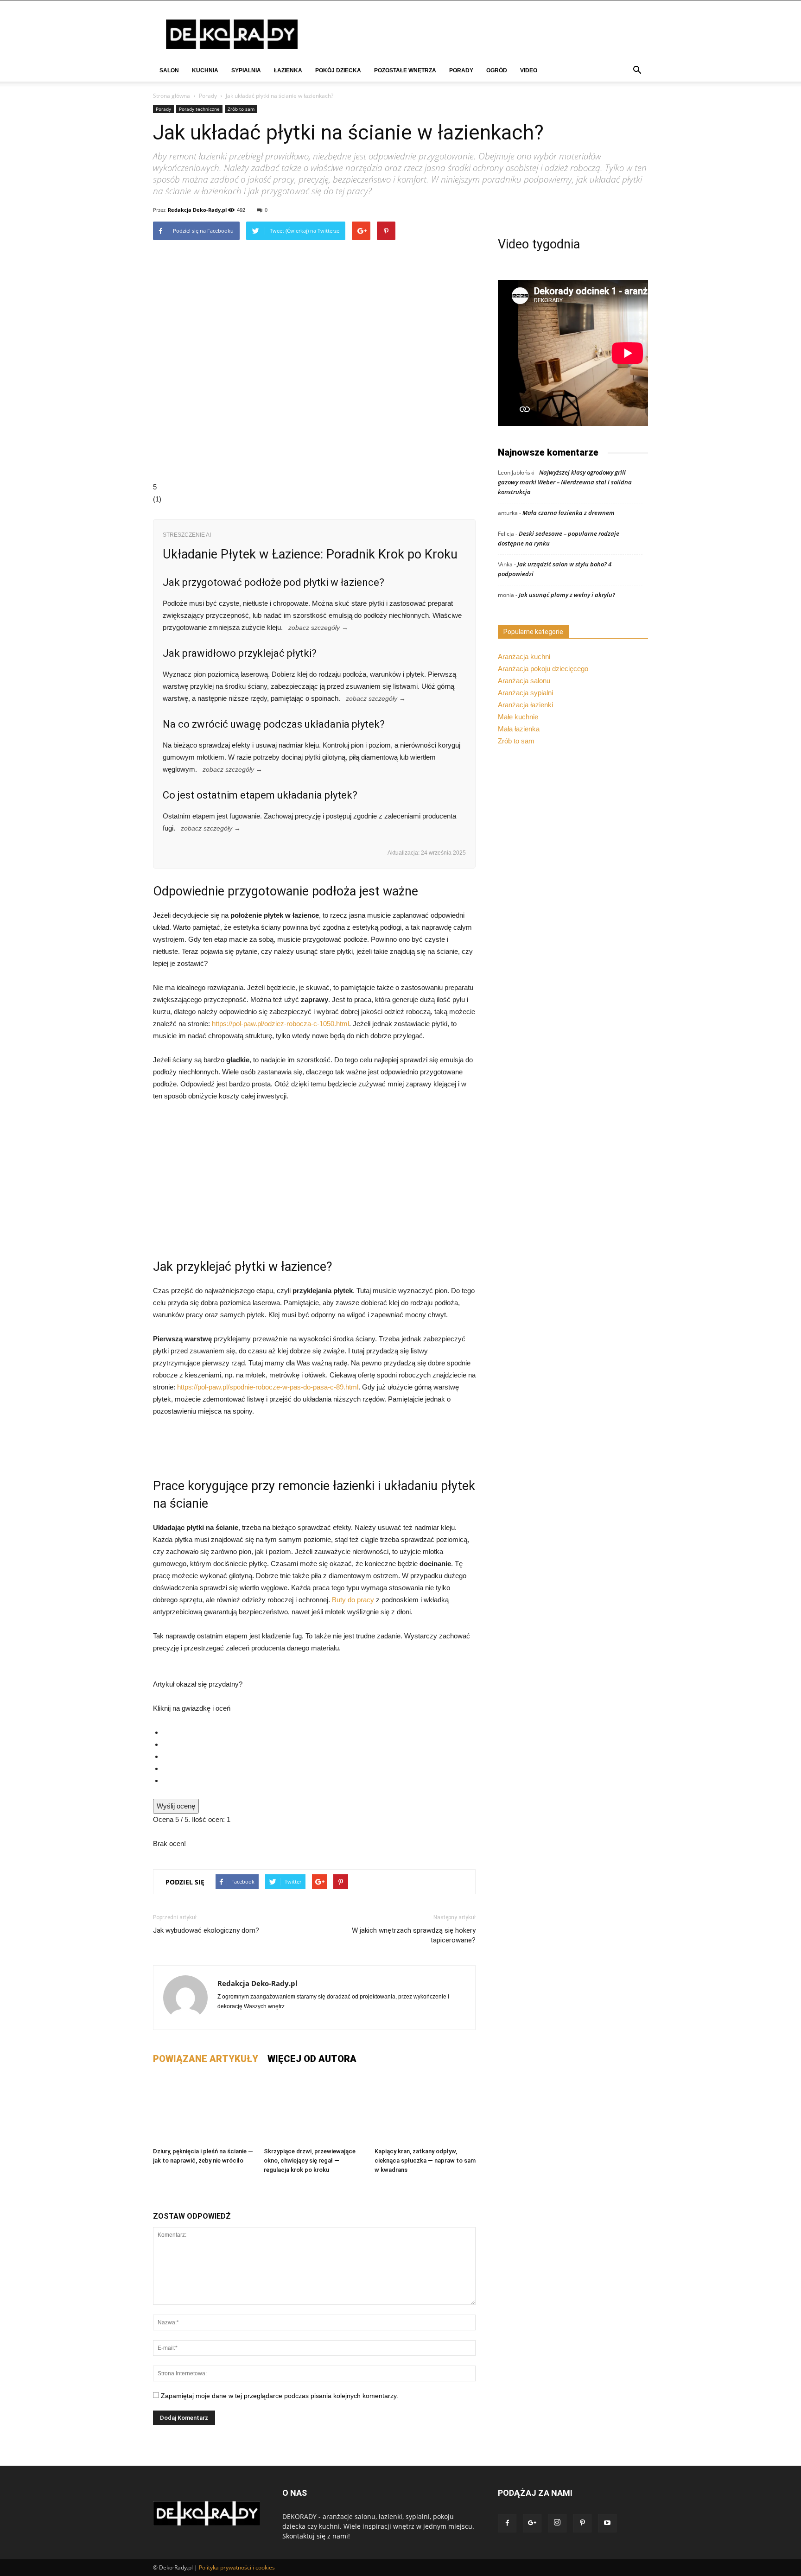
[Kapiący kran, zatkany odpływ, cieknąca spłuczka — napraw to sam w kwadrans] (425, 2109)
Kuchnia (205, 70)
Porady (461, 70)
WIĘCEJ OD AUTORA (312, 2059)
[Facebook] (507, 2523)
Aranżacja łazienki (525, 705)
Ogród (497, 70)
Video (529, 70)
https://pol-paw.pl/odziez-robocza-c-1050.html (280, 1024)
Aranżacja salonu (524, 681)
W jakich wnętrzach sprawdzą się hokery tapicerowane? (414, 1935)
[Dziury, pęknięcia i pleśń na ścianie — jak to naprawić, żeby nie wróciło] (203, 2109)
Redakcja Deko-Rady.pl (197, 210)
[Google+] (532, 2523)
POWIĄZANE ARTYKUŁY (206, 2059)
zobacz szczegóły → (318, 628)
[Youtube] (607, 2523)
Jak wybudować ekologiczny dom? (206, 1930)
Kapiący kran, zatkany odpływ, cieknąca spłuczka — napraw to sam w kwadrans (425, 2160)
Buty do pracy (353, 1600)
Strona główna (172, 96)
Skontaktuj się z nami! (316, 2536)
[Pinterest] (582, 2523)
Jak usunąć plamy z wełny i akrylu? (567, 595)
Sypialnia (246, 70)
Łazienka (288, 70)
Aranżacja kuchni (524, 657)
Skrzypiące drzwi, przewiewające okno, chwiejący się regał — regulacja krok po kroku (310, 2160)
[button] (637, 71)
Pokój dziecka (338, 70)
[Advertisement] (314, 1179)
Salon (169, 70)
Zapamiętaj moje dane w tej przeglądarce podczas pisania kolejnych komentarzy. (280, 2396)
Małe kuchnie (518, 717)
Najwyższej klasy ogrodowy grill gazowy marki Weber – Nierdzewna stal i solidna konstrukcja (565, 482)
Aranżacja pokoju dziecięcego (543, 669)
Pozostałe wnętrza (405, 70)
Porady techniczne (199, 109)
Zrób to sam (241, 109)
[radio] (319, 1732)
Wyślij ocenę (176, 1806)
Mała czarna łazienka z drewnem (569, 513)
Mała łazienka (519, 729)
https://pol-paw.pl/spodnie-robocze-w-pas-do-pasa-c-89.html (268, 1387)
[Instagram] (557, 2523)
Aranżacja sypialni (525, 693)
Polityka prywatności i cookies (237, 2567)
